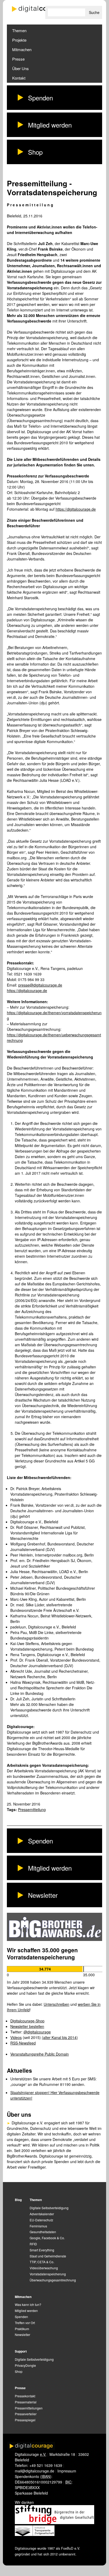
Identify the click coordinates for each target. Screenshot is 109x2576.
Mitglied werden (50, 125)
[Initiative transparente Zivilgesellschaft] (35, 2534)
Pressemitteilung (32, 1809)
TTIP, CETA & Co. (42, 2262)
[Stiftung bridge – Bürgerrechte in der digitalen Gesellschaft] (54, 2523)
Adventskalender (42, 2214)
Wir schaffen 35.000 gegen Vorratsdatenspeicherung (42, 1953)
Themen (19, 30)
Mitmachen (22, 49)
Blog (18, 2200)
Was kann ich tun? (28, 2304)
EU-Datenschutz (41, 2220)
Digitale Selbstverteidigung (49, 2208)
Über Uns (21, 68)
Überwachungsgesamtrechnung (53, 2280)
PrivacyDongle (25, 2365)
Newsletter (43, 1895)
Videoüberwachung (44, 2268)
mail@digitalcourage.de (35, 2471)
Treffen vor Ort (25, 2323)
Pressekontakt (25, 2396)
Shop (35, 152)
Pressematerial (26, 2402)
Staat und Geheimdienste (48, 2256)
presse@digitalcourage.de (40, 985)
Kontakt (19, 78)
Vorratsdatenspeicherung (48, 2274)
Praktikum (22, 2329)
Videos (16, 2037)
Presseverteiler (26, 2414)
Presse (18, 59)
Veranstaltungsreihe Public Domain (40, 2054)
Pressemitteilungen (29, 2408)
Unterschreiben (56, 2004)
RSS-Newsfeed (23, 2043)
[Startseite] (39, 9)
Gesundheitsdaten (43, 2232)
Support (21, 2351)
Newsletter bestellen (27, 2026)
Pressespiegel (25, 2420)
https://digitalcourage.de (76, 509)
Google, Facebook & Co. (47, 2238)
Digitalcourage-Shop (27, 2021)
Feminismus (38, 2226)
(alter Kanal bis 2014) (60, 2037)
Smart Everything (42, 2250)
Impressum (67, 2471)
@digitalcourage (37, 2032)
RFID (33, 2244)
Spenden (40, 98)
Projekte (19, 40)
